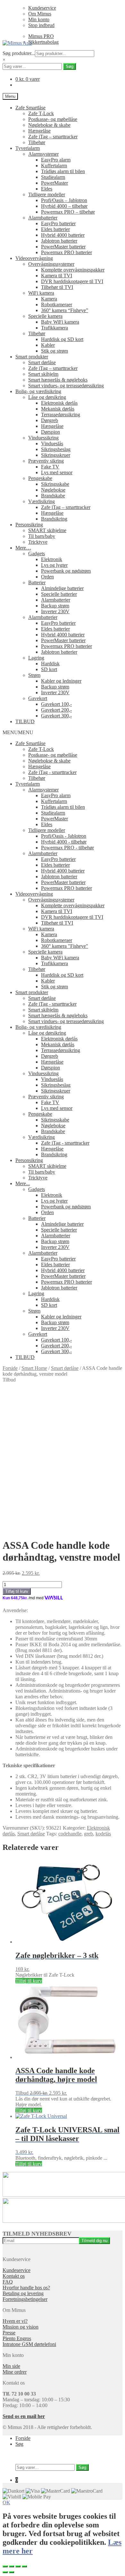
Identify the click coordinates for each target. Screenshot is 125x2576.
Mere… (23, 548)
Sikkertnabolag (43, 42)
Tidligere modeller (47, 194)
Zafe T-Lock (41, 113)
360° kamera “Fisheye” (65, 310)
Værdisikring (42, 501)
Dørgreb (50, 420)
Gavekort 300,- (56, 716)
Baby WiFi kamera (60, 322)
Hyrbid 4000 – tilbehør (64, 206)
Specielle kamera (45, 316)
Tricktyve (38, 542)
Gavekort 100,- (56, 704)
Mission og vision (21, 2327)
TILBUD (25, 721)
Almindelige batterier (62, 588)
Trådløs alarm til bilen (63, 171)
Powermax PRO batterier (67, 252)
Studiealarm (53, 177)
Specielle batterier (59, 594)
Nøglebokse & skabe (49, 125)
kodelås (103, 1834)
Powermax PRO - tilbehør (67, 848)
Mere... (23, 1183)
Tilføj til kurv (17, 1591)
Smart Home (34, 1368)
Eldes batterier (55, 229)
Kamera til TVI (57, 276)
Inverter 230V (55, 611)
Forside (10, 1368)
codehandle (70, 1834)
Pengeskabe (40, 478)
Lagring (36, 658)
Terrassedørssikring (61, 415)
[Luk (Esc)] (5, 2566)
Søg (70, 66)
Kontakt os (14, 2276)
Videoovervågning (34, 258)
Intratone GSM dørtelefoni (29, 2344)
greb (88, 1834)
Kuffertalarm (54, 166)
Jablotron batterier (59, 241)
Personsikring (29, 525)
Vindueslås (52, 443)
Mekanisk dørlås (58, 409)
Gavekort (38, 698)
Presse (9, 2333)
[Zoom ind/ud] (24, 2566)
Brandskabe (53, 496)
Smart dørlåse (42, 362)
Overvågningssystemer (51, 264)
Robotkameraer (57, 305)
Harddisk (50, 664)
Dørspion (50, 432)
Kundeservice (42, 8)
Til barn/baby (42, 536)
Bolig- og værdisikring (38, 391)
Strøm (34, 675)
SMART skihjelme (47, 530)
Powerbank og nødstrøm (66, 571)
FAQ (8, 2282)
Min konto (39, 19)
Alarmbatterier (43, 218)
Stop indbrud (41, 25)
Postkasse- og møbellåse (53, 119)
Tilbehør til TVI (57, 287)
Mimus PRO (41, 36)
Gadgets (37, 554)
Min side (11, 2366)
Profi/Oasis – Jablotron (64, 200)
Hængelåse (39, 131)
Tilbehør (37, 142)
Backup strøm (55, 606)
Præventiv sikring (46, 461)
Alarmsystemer (43, 154)
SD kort (49, 669)
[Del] (12, 2566)
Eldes (47, 189)
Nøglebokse (53, 490)
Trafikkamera (54, 328)
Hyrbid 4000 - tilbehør (64, 842)
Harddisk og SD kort (62, 339)
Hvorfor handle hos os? (26, 2288)
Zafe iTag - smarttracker (52, 772)
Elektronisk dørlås (59, 403)
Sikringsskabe (55, 484)
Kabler (48, 345)
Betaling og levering (23, 2293)
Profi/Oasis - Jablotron (64, 836)
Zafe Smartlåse (30, 108)
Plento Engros (17, 2338)
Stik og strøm (54, 351)
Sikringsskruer (56, 455)
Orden (47, 577)
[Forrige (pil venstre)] (5, 2572)
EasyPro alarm (56, 160)
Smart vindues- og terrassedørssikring (66, 386)
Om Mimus (40, 14)
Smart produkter (32, 357)
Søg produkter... (19, 53)
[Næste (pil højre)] (12, 2572)
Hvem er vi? (15, 2321)
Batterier (37, 582)
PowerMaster (54, 183)
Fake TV (50, 467)
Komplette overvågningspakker (73, 270)
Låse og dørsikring (47, 397)
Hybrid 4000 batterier (63, 235)
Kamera (49, 299)
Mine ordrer (15, 2372)
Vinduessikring (43, 438)
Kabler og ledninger (61, 681)
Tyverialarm (28, 148)
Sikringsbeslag (56, 449)
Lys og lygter (54, 565)
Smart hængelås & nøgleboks (58, 380)
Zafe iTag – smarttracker (53, 137)
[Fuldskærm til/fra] (18, 2566)
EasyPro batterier (58, 223)
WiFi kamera (41, 293)
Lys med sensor (57, 472)
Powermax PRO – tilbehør (68, 212)
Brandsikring (54, 519)
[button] (18, 732)
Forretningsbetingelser (25, 2299)
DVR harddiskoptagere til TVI (72, 281)
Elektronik (52, 559)
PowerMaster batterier (63, 247)
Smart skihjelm (43, 374)
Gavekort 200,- (56, 710)
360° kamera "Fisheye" (65, 946)
